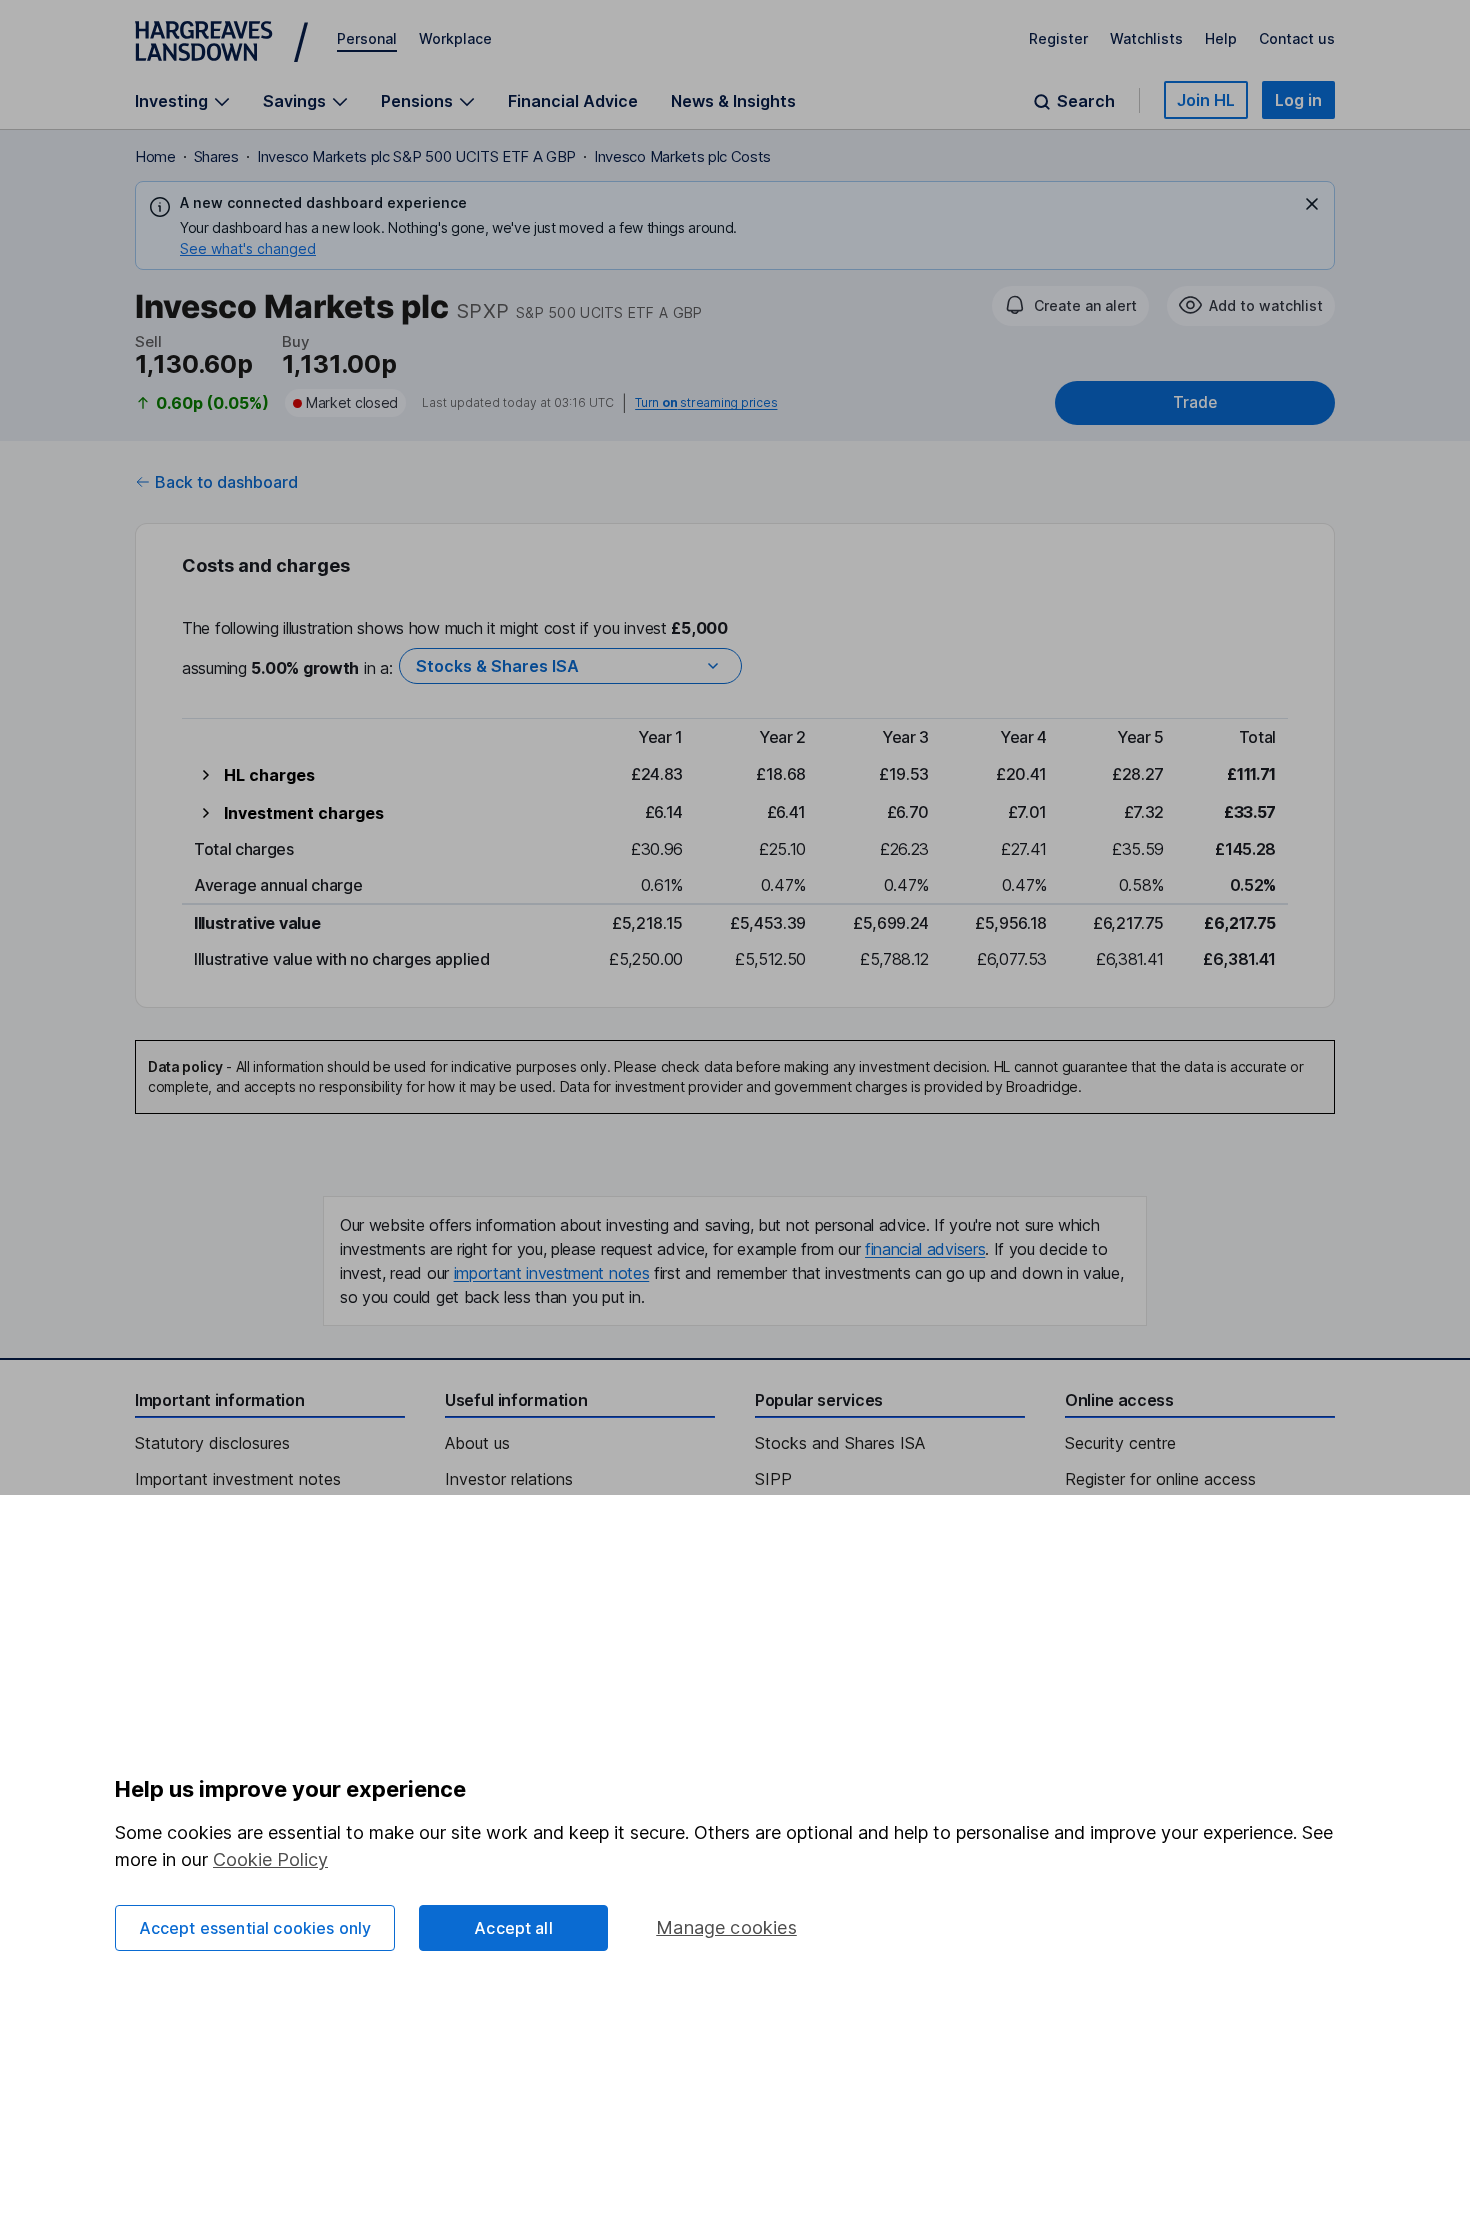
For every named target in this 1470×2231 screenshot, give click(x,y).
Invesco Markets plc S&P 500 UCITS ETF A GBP (416, 156)
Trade (1195, 402)
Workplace (455, 38)
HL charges (269, 775)
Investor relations (509, 1479)
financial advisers (925, 1249)
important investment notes (552, 1273)
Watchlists (1146, 38)
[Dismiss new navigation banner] (1312, 204)
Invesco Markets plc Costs (682, 156)
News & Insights (733, 101)
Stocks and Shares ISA (840, 1443)
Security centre (1120, 1443)
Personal (367, 38)
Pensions (417, 101)
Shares (216, 156)
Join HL (1206, 100)
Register (1058, 38)
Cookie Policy (270, 1859)
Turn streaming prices (706, 403)
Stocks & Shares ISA (497, 666)
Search (1086, 101)
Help (1221, 38)
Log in (1298, 100)
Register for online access (1160, 1479)
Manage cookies (726, 1927)
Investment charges (304, 813)
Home (155, 156)
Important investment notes (238, 1479)
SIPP (773, 1479)
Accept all (513, 1928)
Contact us (1297, 38)
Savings (294, 101)
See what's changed (248, 248)
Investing (171, 101)
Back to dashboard (226, 482)
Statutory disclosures (212, 1443)
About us (477, 1443)
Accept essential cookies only (255, 1928)
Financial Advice (573, 101)
